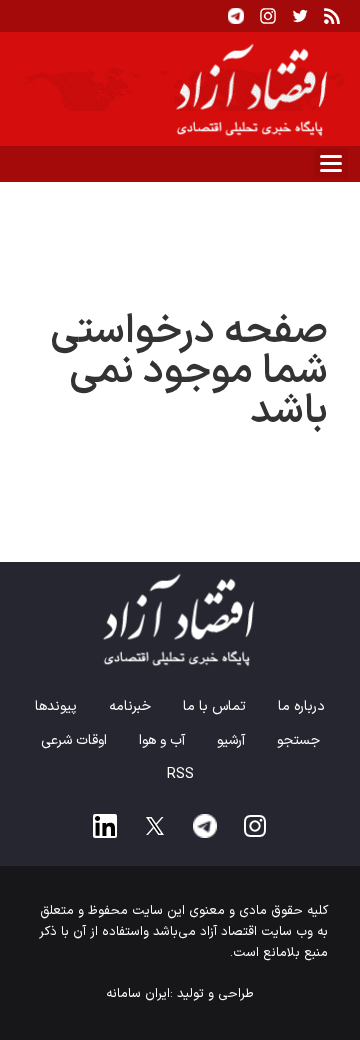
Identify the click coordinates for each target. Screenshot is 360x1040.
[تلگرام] (236, 16)
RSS (180, 774)
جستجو (298, 740)
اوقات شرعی (74, 740)
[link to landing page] (180, 89)
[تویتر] (300, 16)
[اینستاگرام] (268, 16)
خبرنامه (130, 706)
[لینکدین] (105, 826)
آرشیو (231, 740)
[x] (155, 826)
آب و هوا (162, 740)
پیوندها (56, 706)
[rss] (332, 16)
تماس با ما (214, 706)
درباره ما (301, 706)
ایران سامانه (138, 994)
